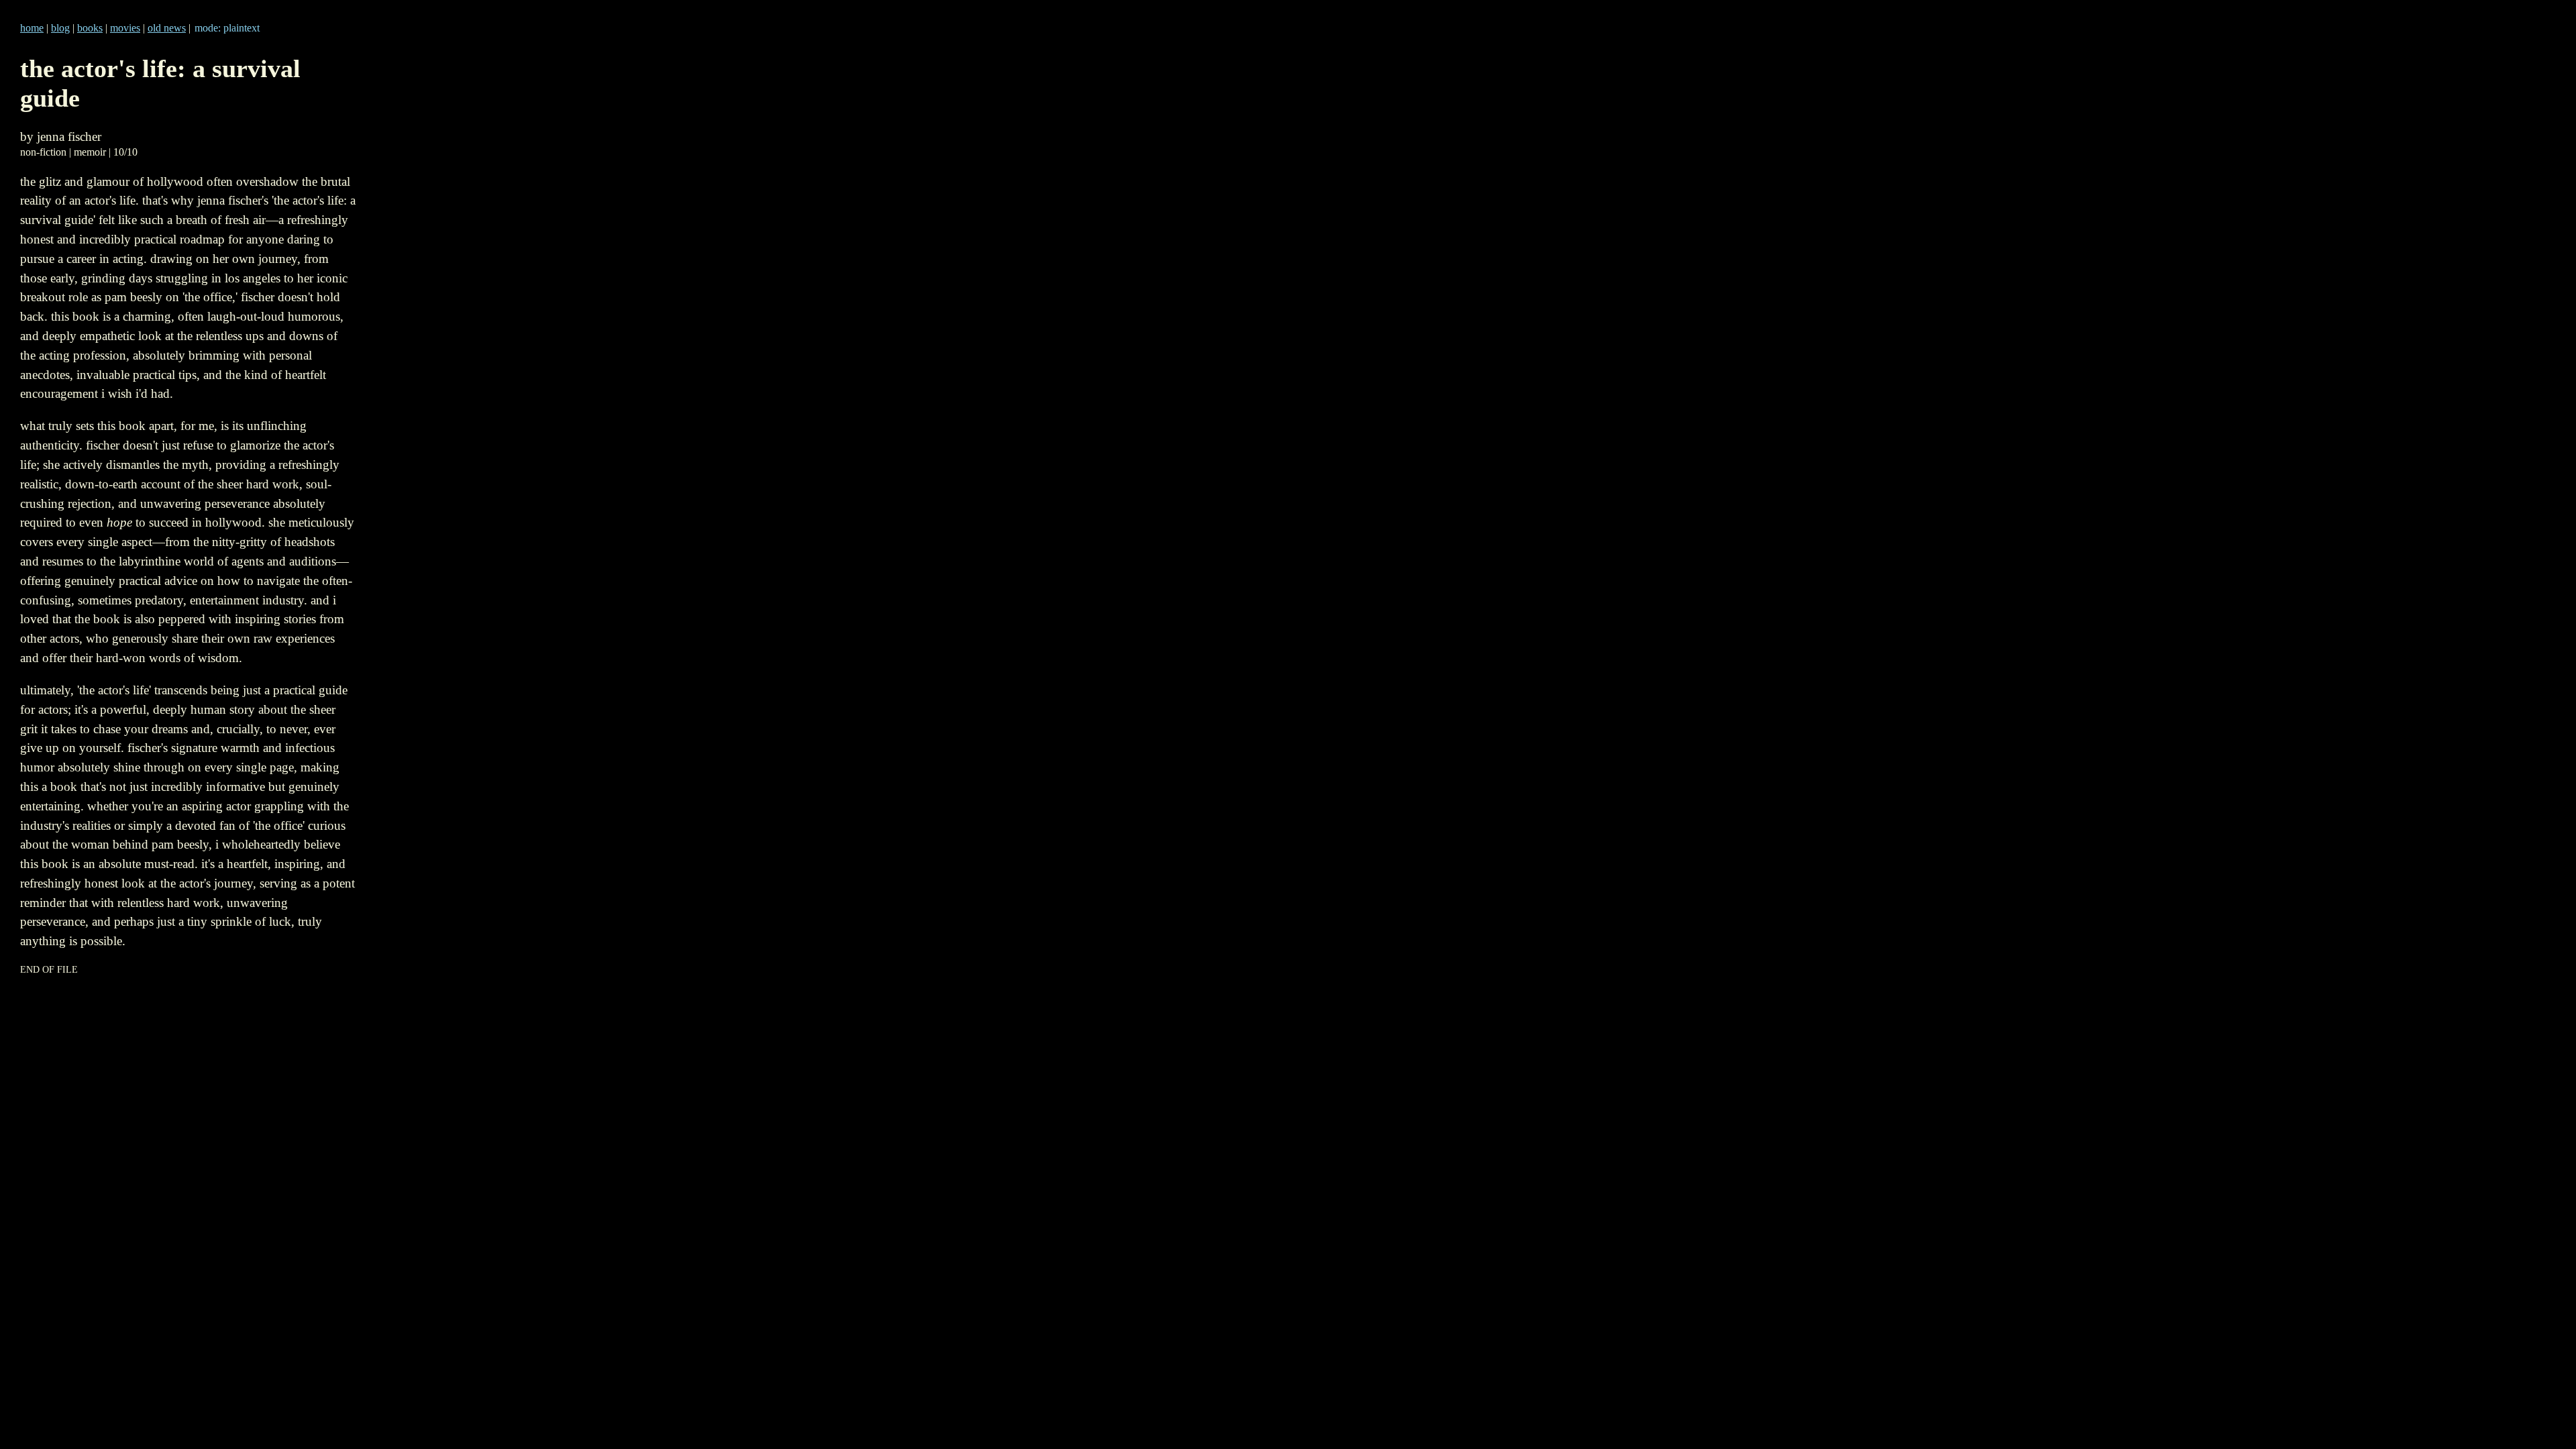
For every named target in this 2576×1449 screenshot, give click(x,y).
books (90, 28)
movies (125, 28)
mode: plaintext (227, 28)
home (32, 28)
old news (167, 28)
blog (60, 28)
